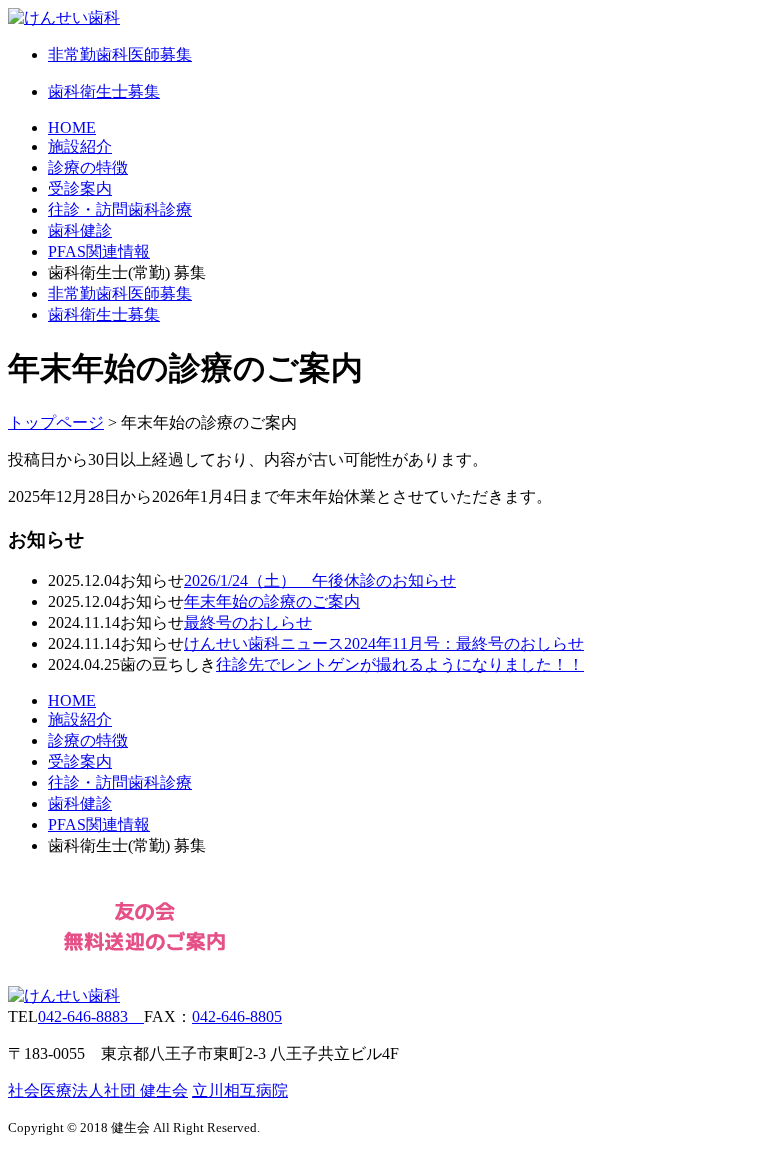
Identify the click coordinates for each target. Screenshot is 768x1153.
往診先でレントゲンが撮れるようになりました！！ (400, 664)
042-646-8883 (91, 1016)
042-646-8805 (237, 1016)
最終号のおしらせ (248, 622)
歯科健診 (80, 230)
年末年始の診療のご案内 (272, 601)
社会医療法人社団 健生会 (98, 1090)
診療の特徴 (88, 167)
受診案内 (80, 188)
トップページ (56, 422)
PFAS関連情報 (99, 251)
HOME (72, 127)
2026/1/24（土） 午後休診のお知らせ (320, 580)
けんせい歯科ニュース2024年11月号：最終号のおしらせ (384, 643)
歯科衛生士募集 (104, 314)
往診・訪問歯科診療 (120, 209)
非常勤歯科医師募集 (120, 293)
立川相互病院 (240, 1090)
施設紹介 (80, 146)
